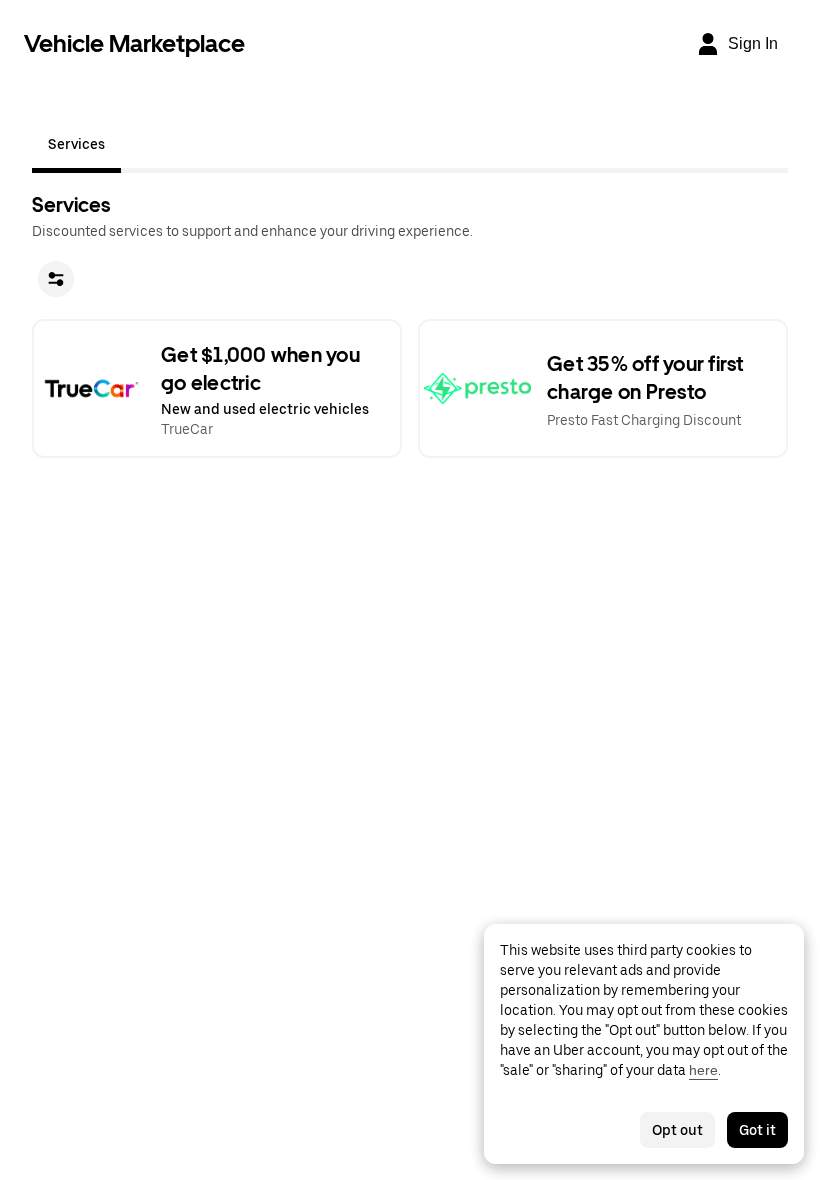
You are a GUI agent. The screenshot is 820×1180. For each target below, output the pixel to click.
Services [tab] (76, 144)
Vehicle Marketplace (134, 43)
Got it (757, 1130)
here (703, 1070)
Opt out (677, 1130)
